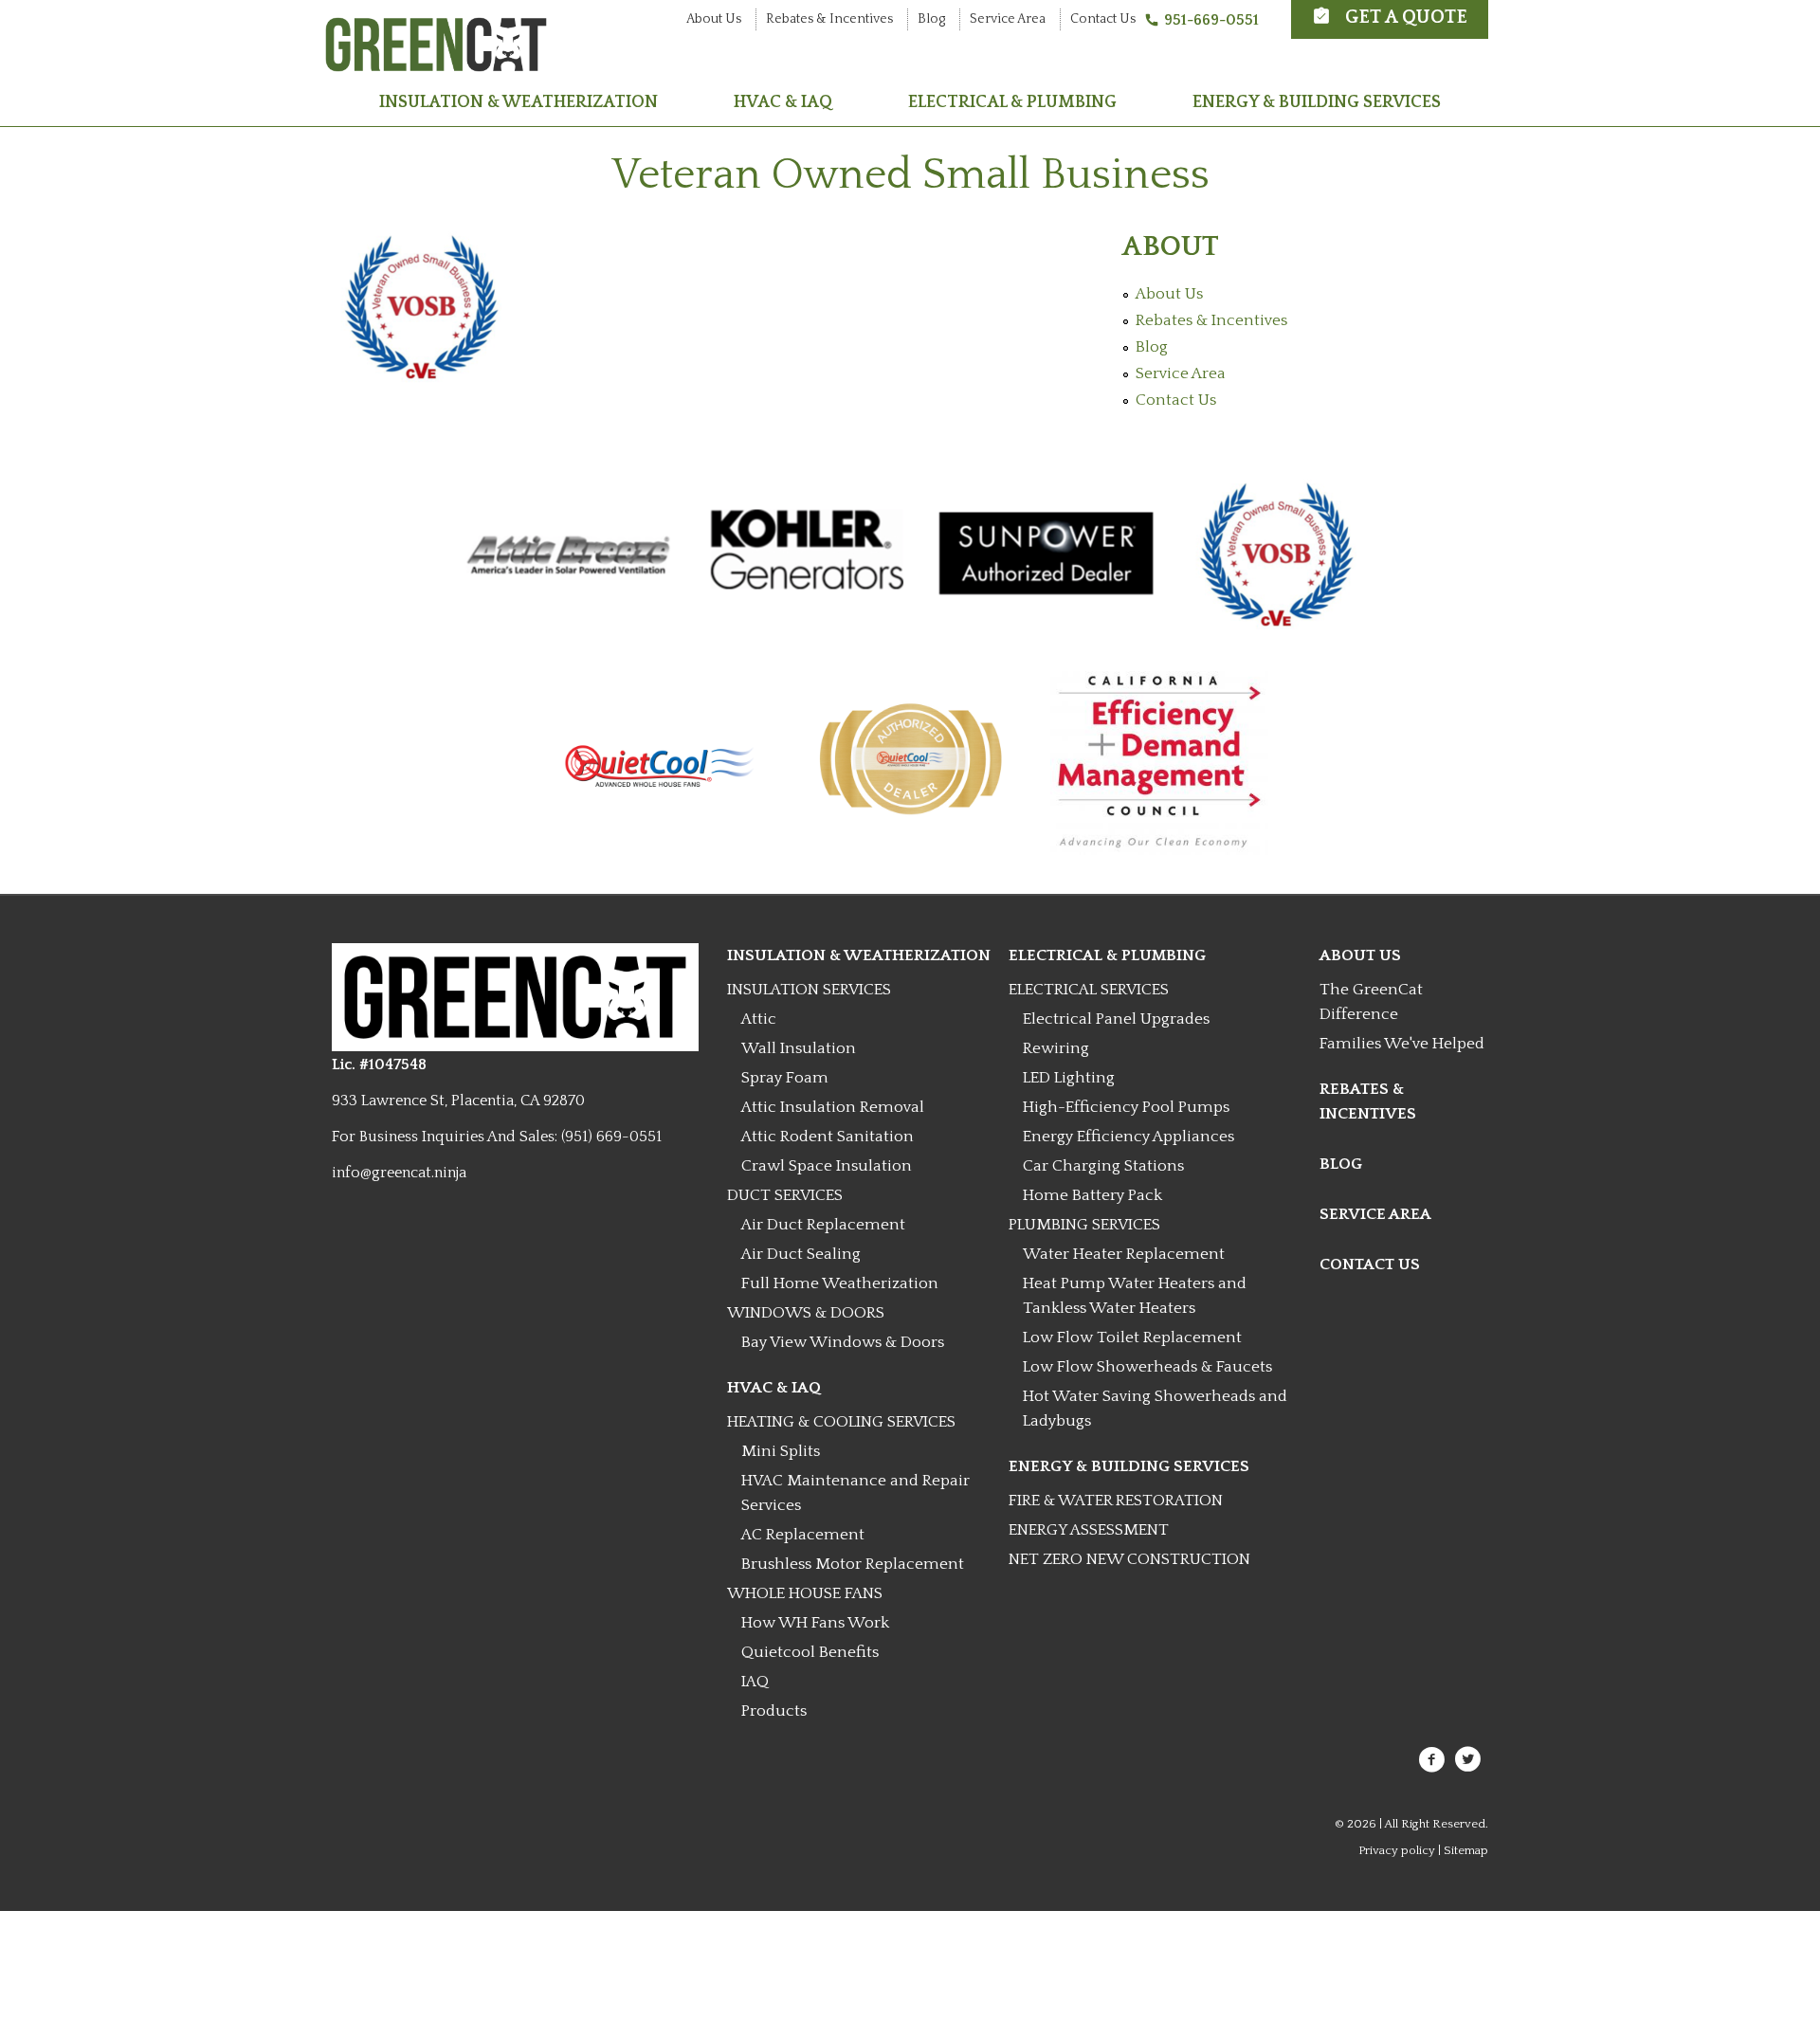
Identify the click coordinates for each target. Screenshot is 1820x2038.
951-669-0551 (1211, 20)
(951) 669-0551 (611, 1137)
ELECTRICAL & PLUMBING (1012, 102)
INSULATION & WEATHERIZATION (519, 102)
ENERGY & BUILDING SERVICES (1317, 102)
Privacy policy (1397, 1850)
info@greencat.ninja (399, 1173)
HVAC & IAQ (783, 102)
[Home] (436, 64)
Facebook (1431, 1759)
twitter (1468, 1759)
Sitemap (1466, 1850)
